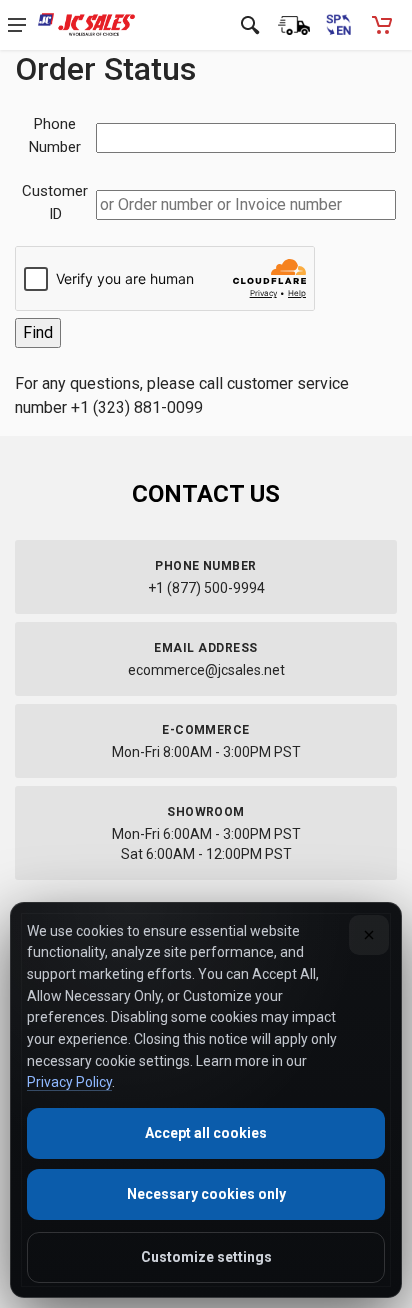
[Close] (369, 935)
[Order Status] (294, 25)
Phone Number (55, 135)
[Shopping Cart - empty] (382, 25)
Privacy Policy (69, 1082)
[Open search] (250, 25)
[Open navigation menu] (17, 25)
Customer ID (55, 202)
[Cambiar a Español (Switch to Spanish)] (338, 25)
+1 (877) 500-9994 (206, 588)
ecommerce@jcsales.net (206, 670)
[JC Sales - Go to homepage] (86, 25)
